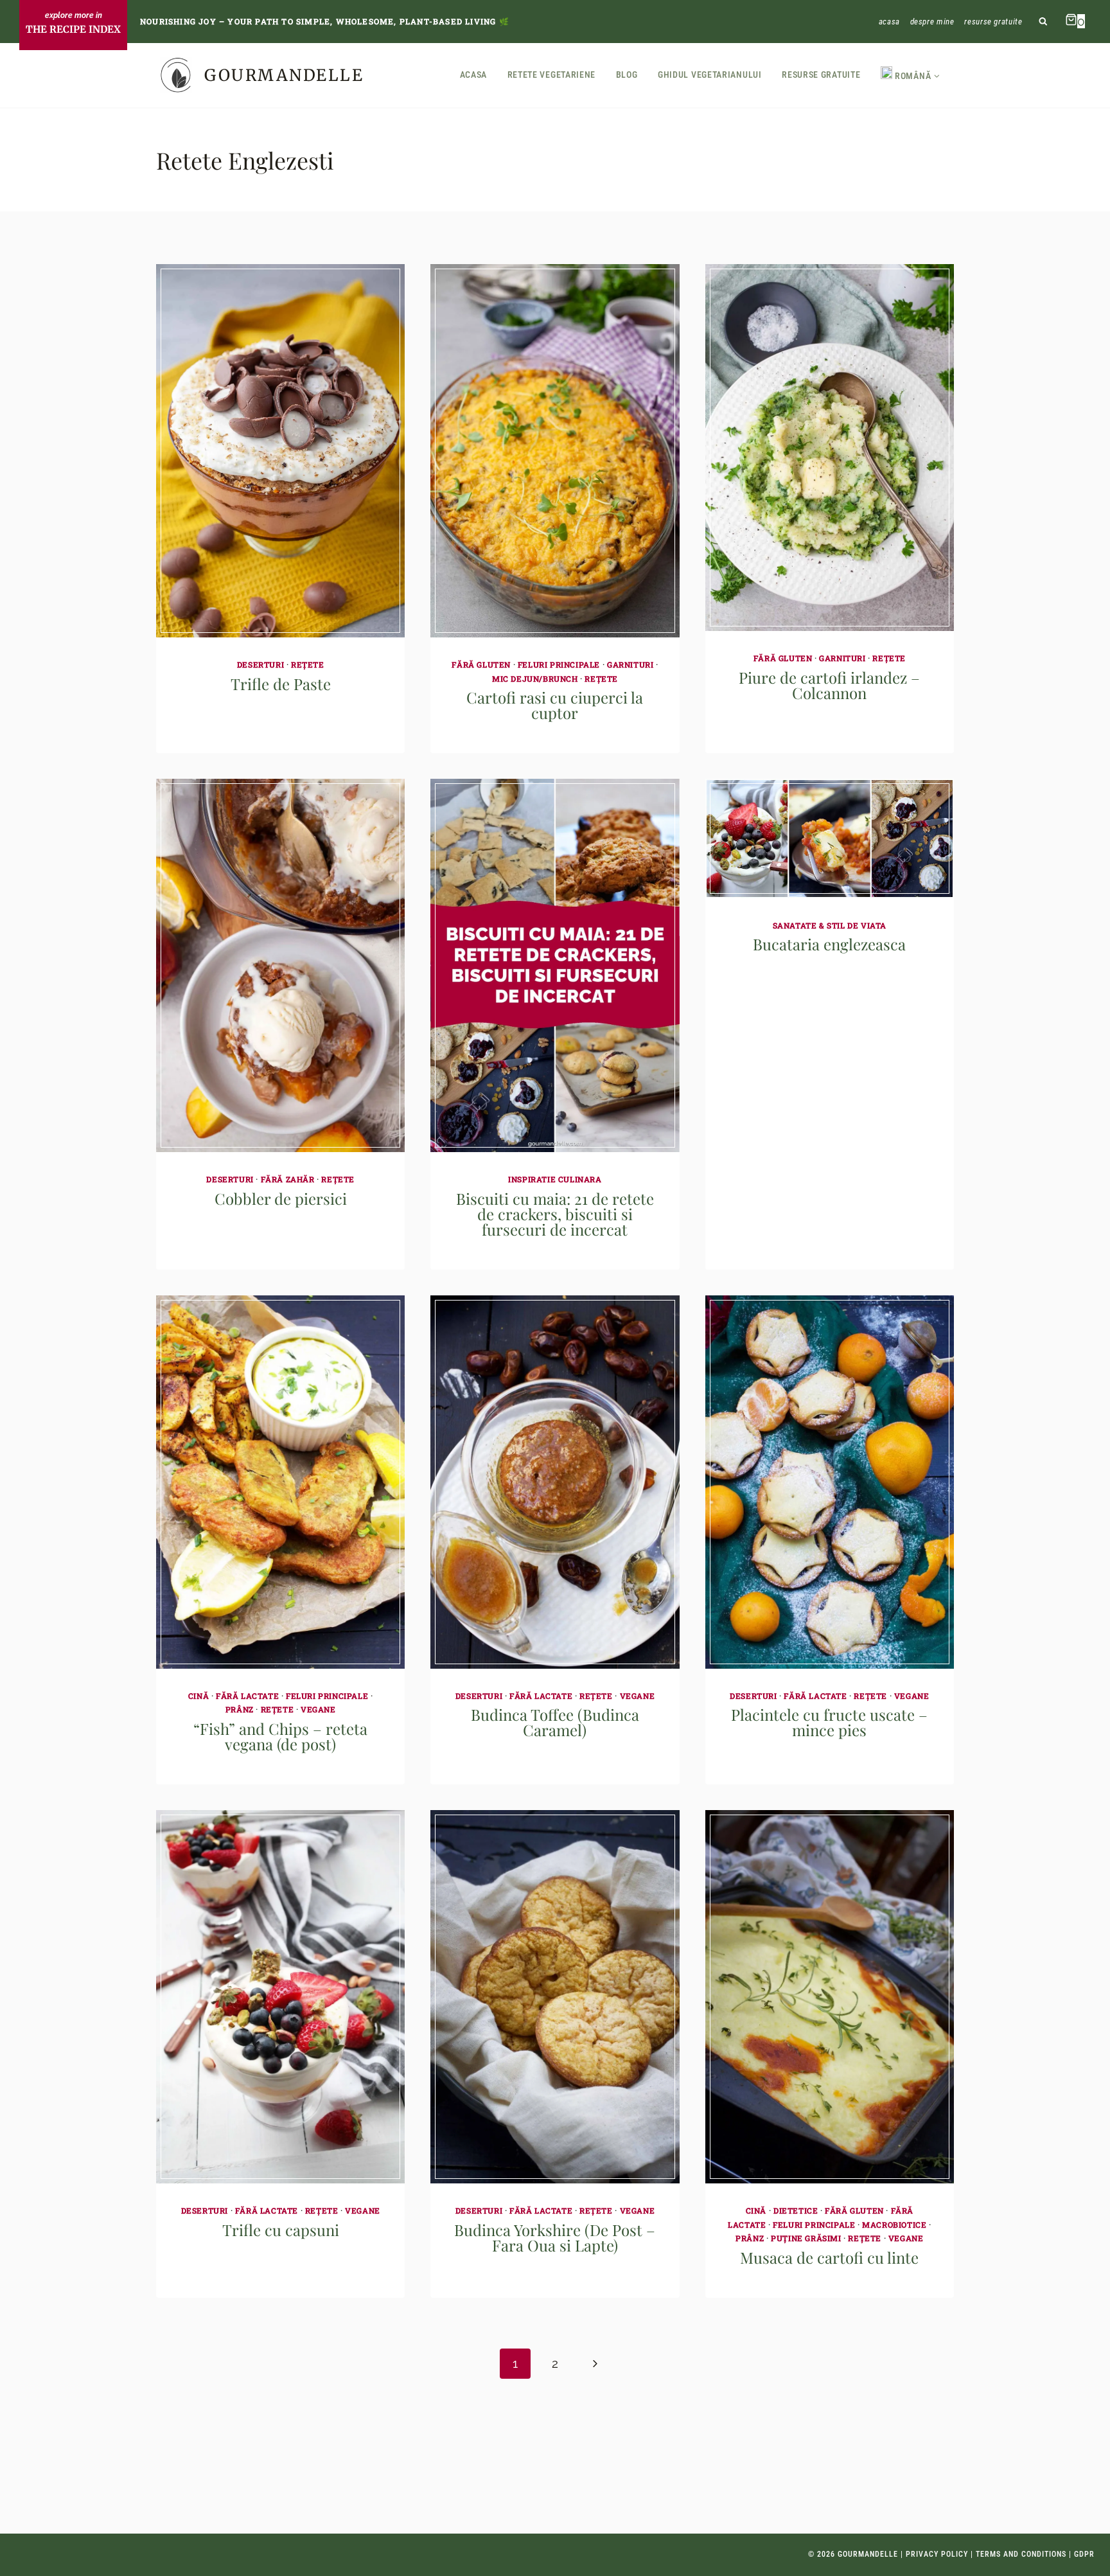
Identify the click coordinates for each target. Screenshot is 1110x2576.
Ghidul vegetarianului (710, 75)
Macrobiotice (894, 2225)
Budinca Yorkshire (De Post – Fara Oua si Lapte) (555, 2237)
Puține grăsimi (806, 2238)
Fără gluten (481, 664)
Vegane (318, 1709)
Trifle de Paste (281, 684)
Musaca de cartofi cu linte (829, 2257)
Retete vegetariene (552, 75)
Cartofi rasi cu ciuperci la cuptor (555, 705)
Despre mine (932, 22)
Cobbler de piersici (281, 1198)
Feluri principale (559, 664)
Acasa (889, 22)
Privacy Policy (937, 2554)
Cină (198, 1696)
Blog (627, 75)
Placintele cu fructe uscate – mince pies (829, 1722)
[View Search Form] (1044, 22)
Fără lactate (247, 1696)
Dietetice (796, 2210)
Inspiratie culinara (555, 1179)
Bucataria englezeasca (829, 944)
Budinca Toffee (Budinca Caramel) (555, 1722)
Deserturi (260, 664)
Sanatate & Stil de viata (830, 925)
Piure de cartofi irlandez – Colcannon (829, 685)
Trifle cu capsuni (281, 2230)
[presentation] (280, 451)
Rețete (308, 664)
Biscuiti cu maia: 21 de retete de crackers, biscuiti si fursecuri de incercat (555, 1214)
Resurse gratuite (993, 22)
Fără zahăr (288, 1179)
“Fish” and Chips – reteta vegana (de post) (280, 1736)
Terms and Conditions (1021, 2554)
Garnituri (630, 664)
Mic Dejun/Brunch (535, 679)
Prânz (240, 1709)
